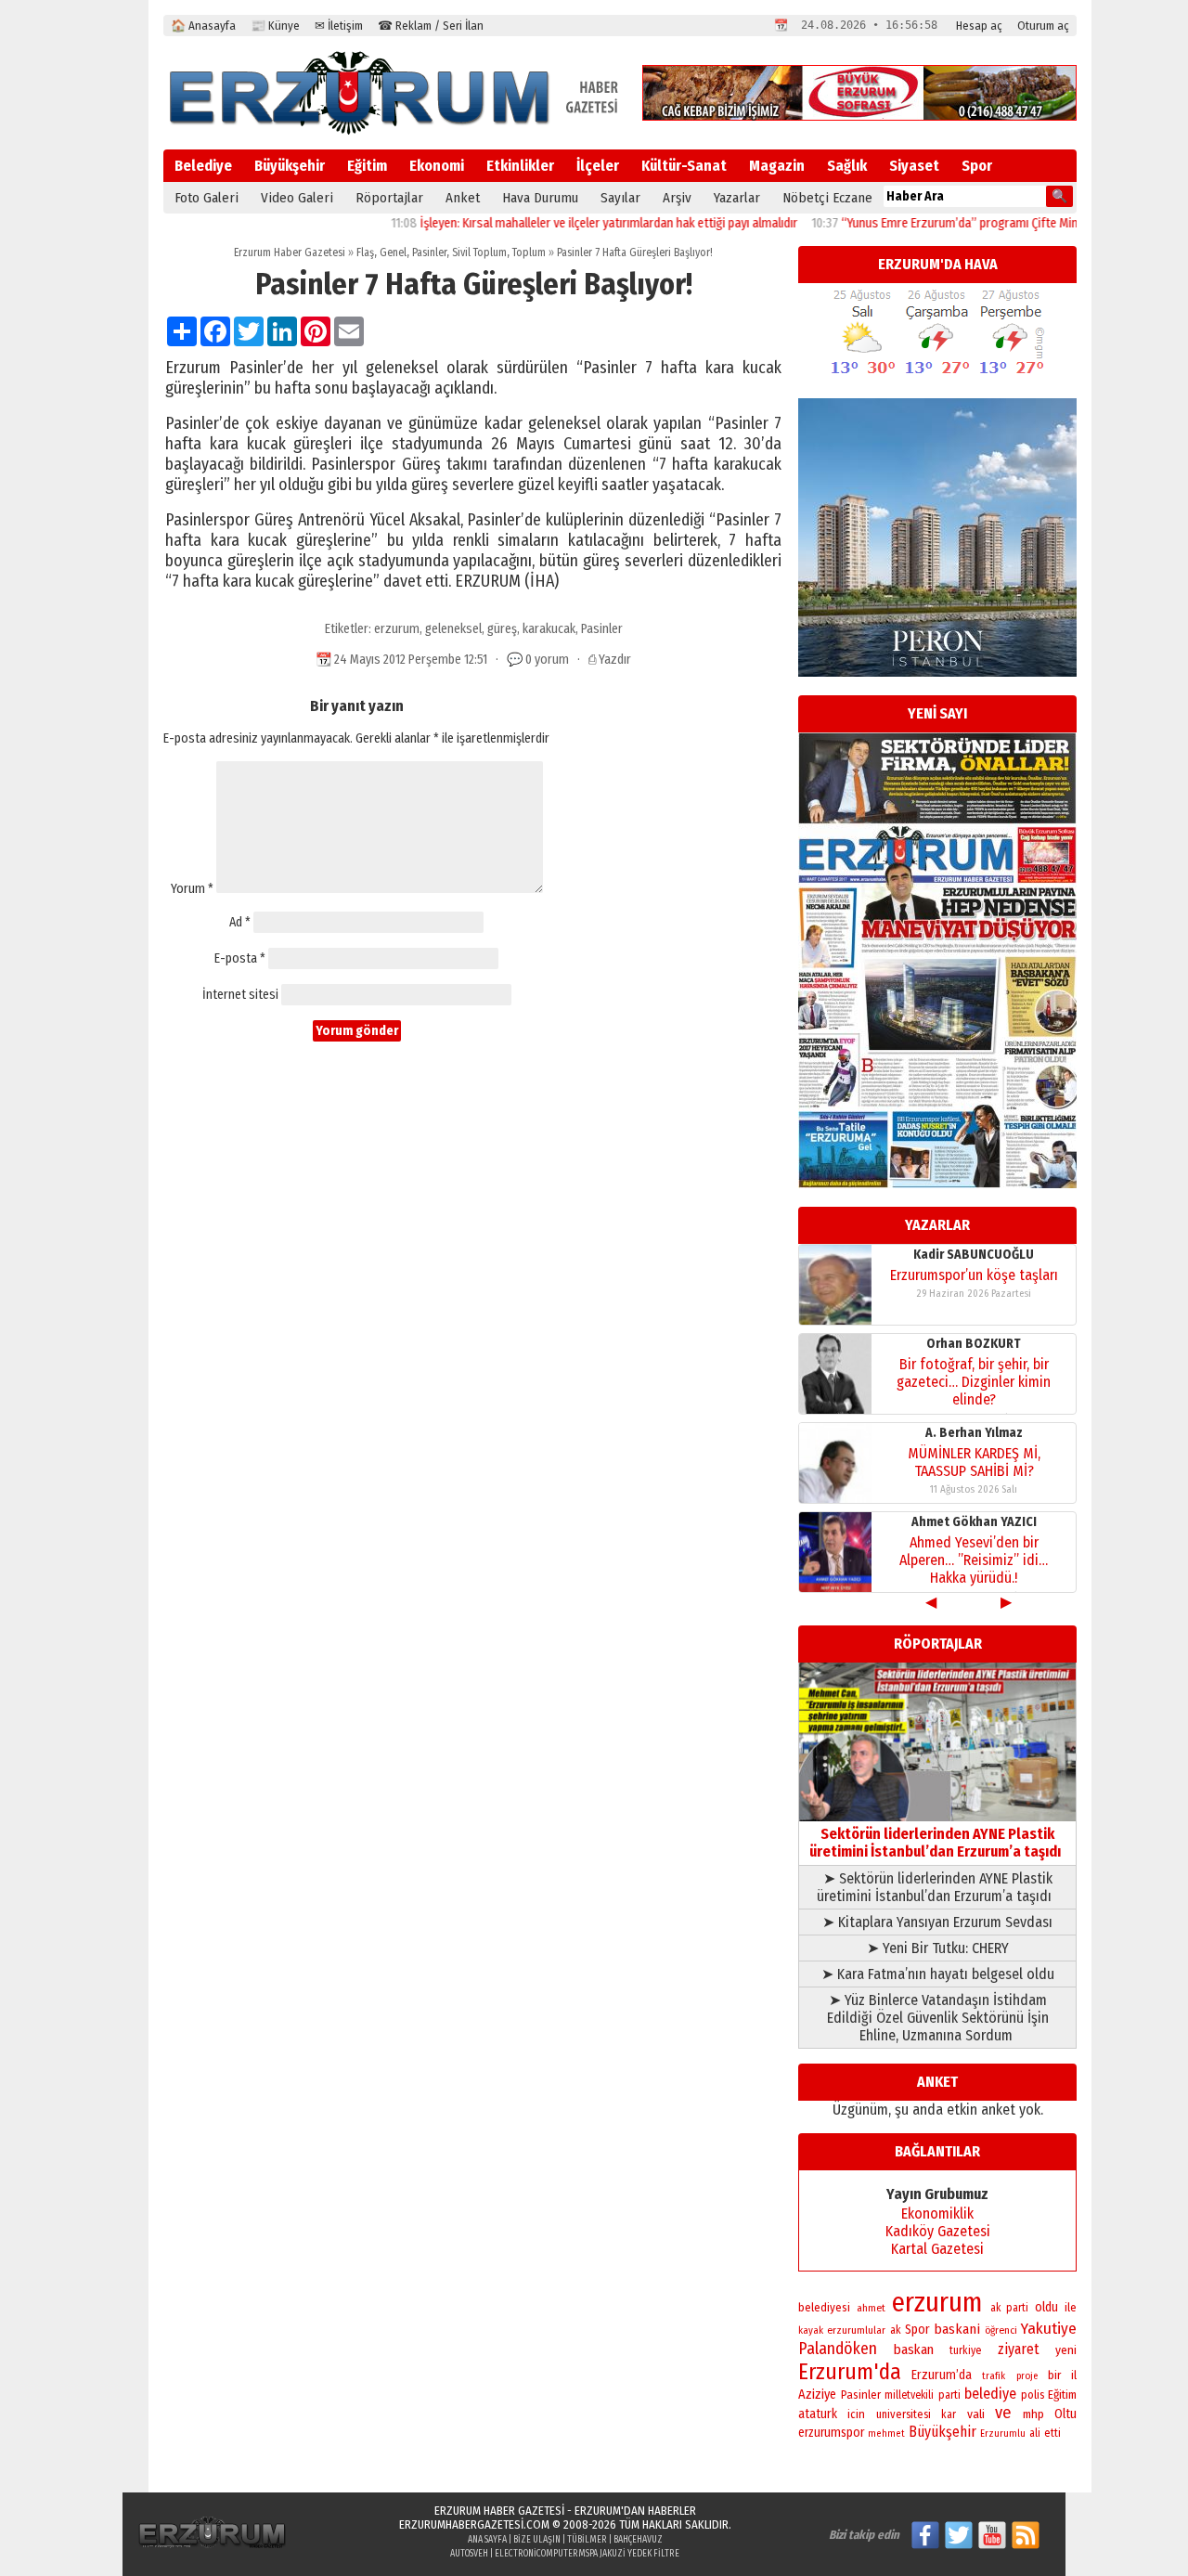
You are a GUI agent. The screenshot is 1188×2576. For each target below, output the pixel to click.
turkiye (965, 2350)
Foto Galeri (207, 198)
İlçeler (598, 166)
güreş (502, 629)
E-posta (240, 958)
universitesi (904, 2414)
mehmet (886, 2434)
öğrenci (1001, 2330)
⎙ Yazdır (610, 660)
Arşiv (677, 198)
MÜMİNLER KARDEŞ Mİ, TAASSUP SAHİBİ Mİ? (974, 1462)
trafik (994, 2376)
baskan (914, 2349)
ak (896, 2330)
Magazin (777, 166)
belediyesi (824, 2308)
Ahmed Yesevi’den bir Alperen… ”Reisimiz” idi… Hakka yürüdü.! (974, 1560)
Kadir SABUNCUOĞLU (974, 1255)
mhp (1033, 2414)
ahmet (871, 2308)
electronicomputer (536, 2554)
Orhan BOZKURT (974, 1344)
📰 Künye (275, 26)
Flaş (365, 252)
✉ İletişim (339, 26)
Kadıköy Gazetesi (938, 2231)
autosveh (469, 2554)
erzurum (397, 629)
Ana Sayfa (487, 2540)
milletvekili (909, 2395)
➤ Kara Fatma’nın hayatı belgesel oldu (938, 1974)
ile (1071, 2307)
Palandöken (838, 2349)
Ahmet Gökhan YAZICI (974, 1522)
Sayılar (620, 198)
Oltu (1065, 2414)
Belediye (203, 166)
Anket (463, 198)
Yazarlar (737, 198)
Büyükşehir (290, 166)
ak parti (1009, 2308)
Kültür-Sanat (684, 166)
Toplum (529, 252)
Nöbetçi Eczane (827, 198)
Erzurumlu (1003, 2434)
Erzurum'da (850, 2372)
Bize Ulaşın (537, 2540)
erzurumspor (831, 2433)
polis (1033, 2395)
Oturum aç (1043, 26)
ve (1003, 2413)
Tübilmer (587, 2540)
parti (949, 2395)
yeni (1066, 2350)
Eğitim (367, 166)
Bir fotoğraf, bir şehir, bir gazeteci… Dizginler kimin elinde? (974, 1382)
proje (1027, 2376)
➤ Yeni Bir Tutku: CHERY (938, 1948)
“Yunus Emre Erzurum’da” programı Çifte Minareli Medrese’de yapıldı (978, 223)
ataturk (818, 2414)
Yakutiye (1049, 2329)
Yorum (192, 889)
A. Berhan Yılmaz (974, 1433)
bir (1054, 2375)
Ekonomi (437, 166)
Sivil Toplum (479, 252)
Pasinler (429, 252)
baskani (957, 2329)
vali (976, 2414)
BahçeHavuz (638, 2540)
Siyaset (914, 166)
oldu (1046, 2307)
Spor (977, 166)
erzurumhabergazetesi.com (474, 2524)
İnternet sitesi (240, 995)
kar (949, 2414)
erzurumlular (856, 2330)
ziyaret (1019, 2349)
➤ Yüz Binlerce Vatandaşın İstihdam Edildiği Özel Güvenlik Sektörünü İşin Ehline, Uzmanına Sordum (938, 2018)
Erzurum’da (942, 2375)
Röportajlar (389, 198)
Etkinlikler (520, 166)
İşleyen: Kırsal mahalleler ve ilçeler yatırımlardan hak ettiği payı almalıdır (565, 223)
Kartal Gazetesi (937, 2249)
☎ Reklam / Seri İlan (431, 26)
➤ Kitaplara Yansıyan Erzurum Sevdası (937, 1922)
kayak (811, 2330)
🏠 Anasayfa (203, 26)
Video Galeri (297, 198)
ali (1035, 2433)
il (1074, 2375)
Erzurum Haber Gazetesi (290, 252)
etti (1052, 2433)
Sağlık (847, 166)
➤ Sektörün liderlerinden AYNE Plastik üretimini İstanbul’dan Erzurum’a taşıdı (938, 1887)
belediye (990, 2394)
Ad (240, 922)
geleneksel (453, 629)
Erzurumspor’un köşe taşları (974, 1275)
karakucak (549, 629)
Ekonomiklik (937, 2214)
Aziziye (817, 2395)
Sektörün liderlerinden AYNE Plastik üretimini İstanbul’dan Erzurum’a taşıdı (938, 1843)
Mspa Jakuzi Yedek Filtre (629, 2554)
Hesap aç (979, 26)
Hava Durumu (540, 198)
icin (856, 2414)
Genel (393, 252)
